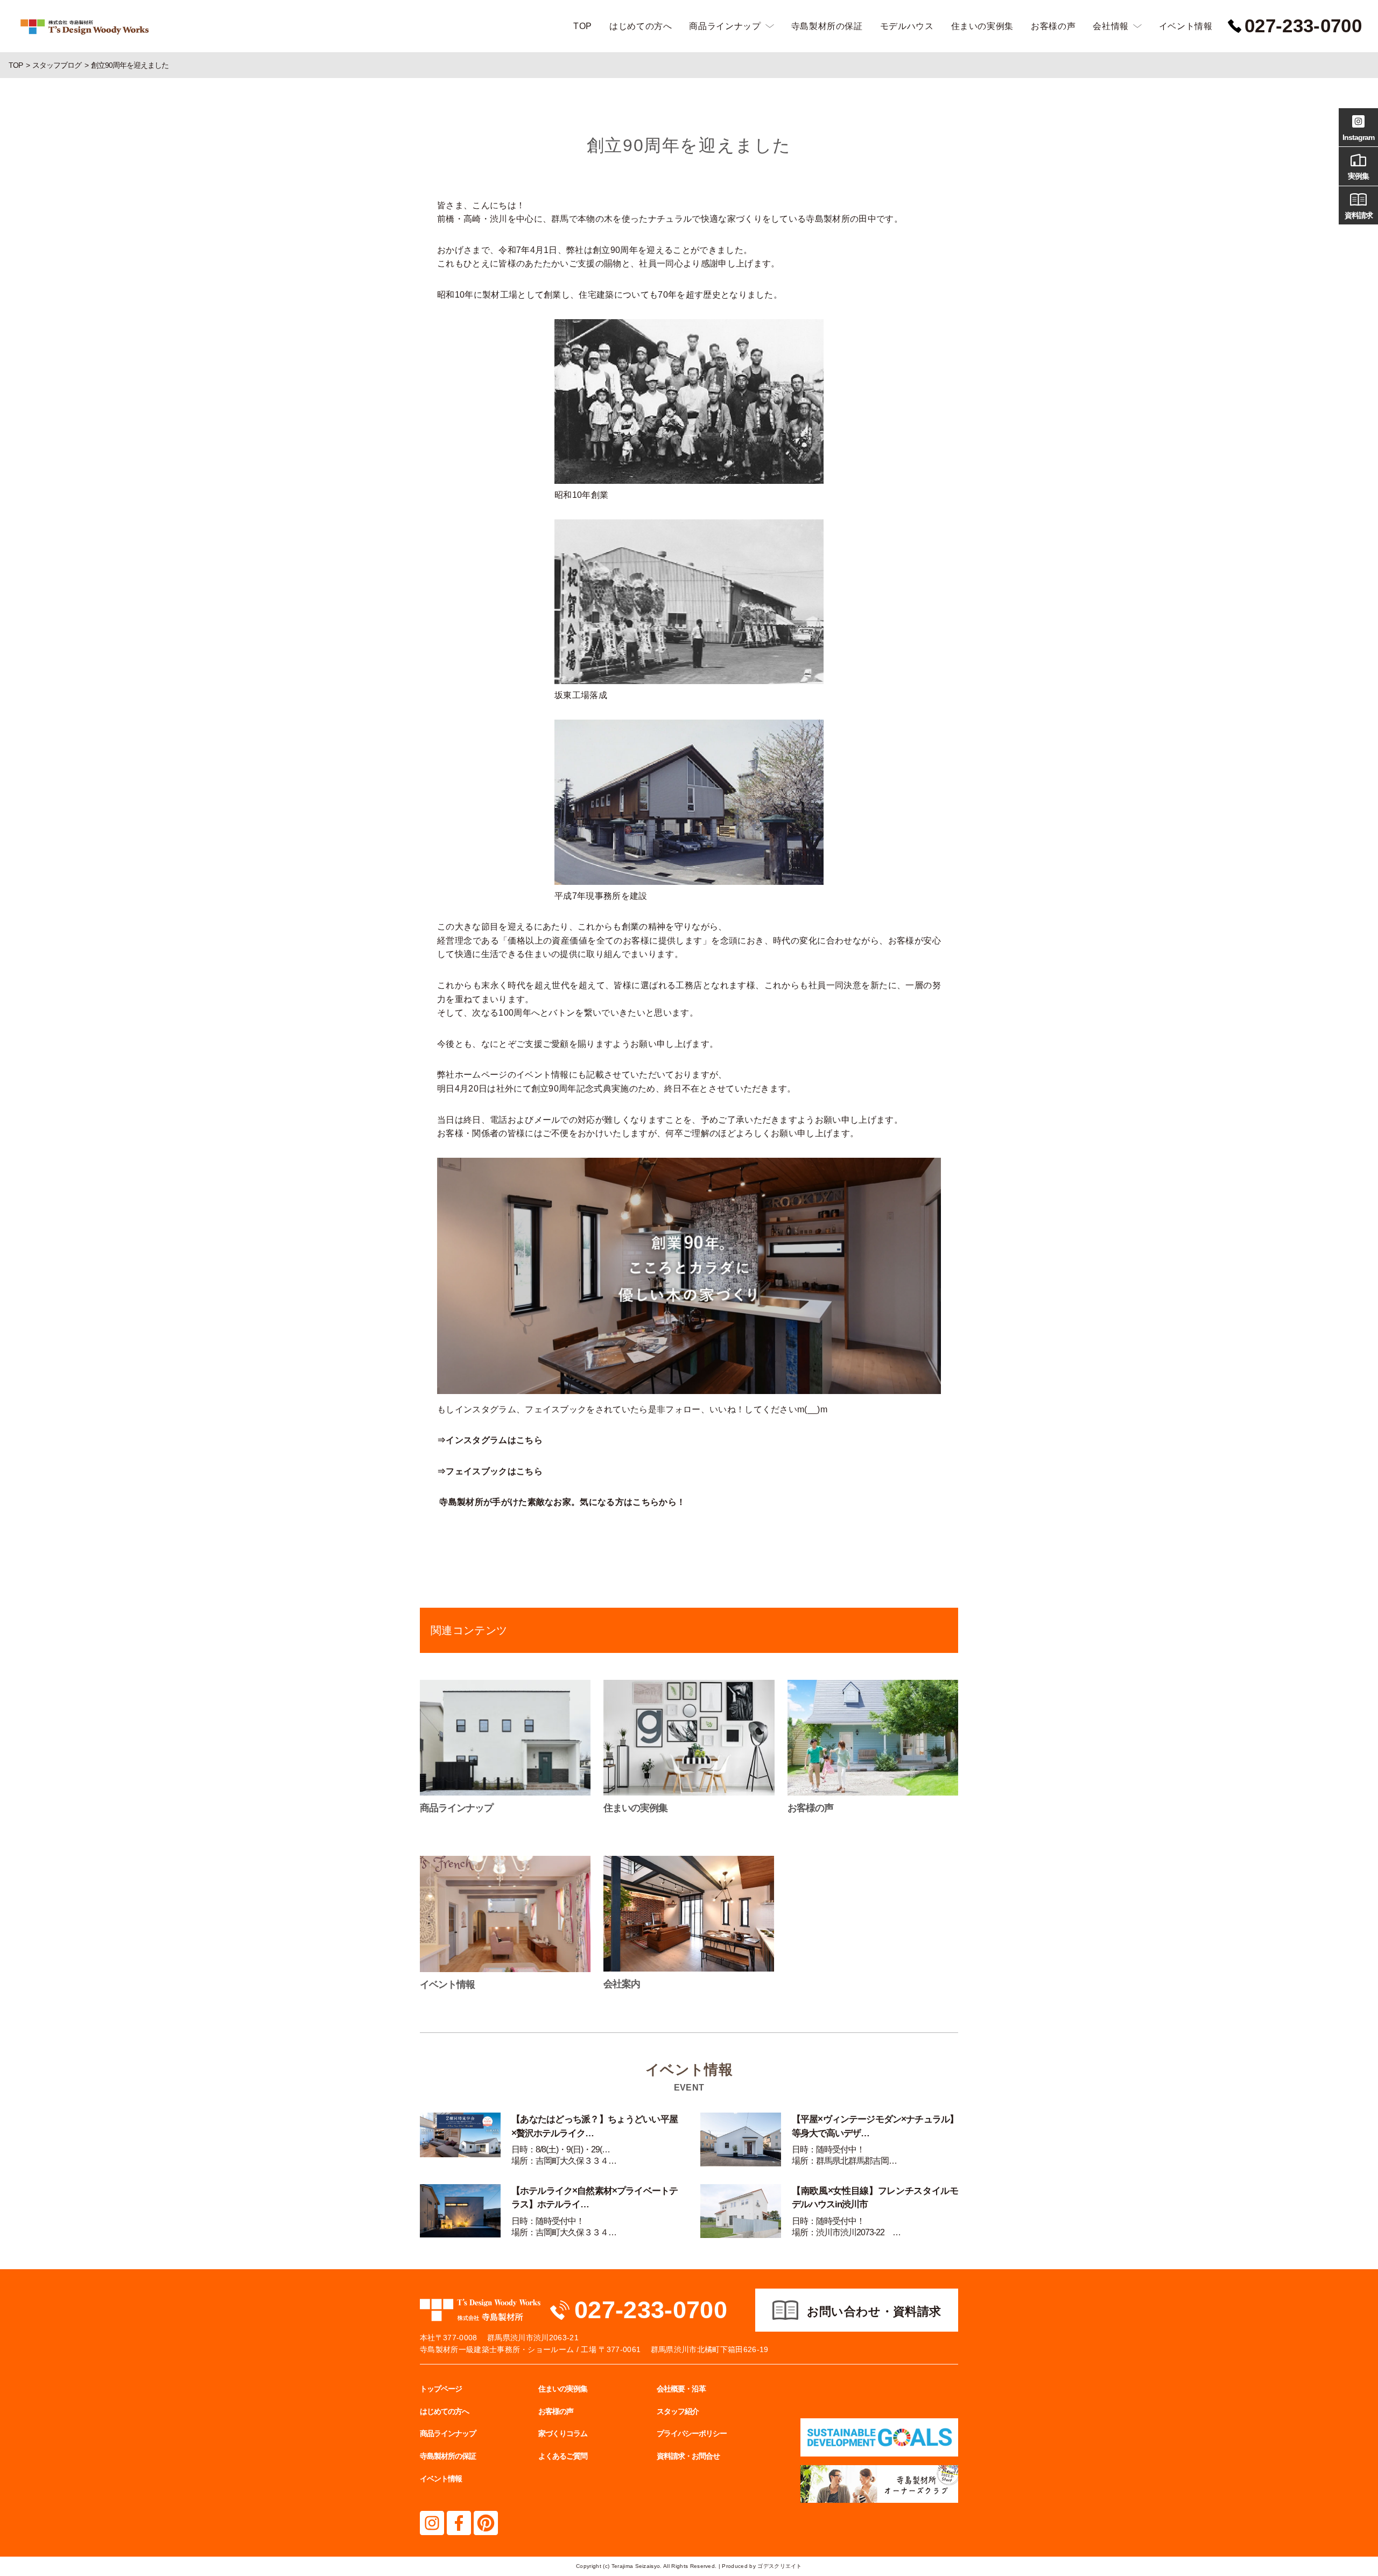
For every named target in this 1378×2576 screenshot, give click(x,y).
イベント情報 (1186, 26)
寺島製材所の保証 (827, 26)
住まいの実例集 (982, 26)
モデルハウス (907, 26)
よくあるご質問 (563, 2456)
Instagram (1358, 137)
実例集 (1358, 176)
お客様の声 (1053, 26)
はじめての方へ (641, 26)
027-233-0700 (651, 2310)
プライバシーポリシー (692, 2433)
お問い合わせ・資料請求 (874, 2311)
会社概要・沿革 (681, 2389)
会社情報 (1111, 26)
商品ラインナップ (725, 26)
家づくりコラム (563, 2433)
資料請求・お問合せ (688, 2456)
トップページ (441, 2389)
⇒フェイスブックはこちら (490, 1471)
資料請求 (1359, 215)
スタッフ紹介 (678, 2411)
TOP (583, 26)
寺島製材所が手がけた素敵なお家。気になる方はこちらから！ (562, 1502)
